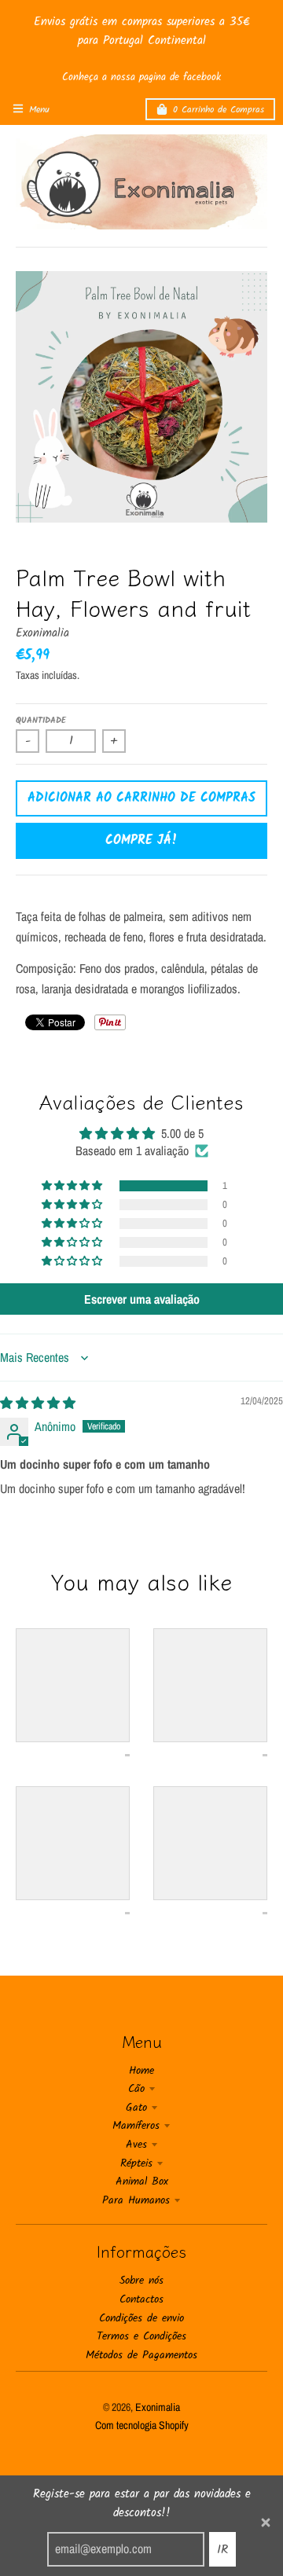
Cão (136, 2089)
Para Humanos (136, 2200)
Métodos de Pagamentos (141, 2355)
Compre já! (141, 840)
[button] (73, 1186)
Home (141, 2071)
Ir (222, 2550)
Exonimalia (42, 633)
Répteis (136, 2163)
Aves (136, 2145)
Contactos (141, 2299)
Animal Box (142, 2182)
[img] (38, 1403)
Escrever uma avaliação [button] (142, 1299)
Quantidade (41, 721)
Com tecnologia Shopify (142, 2425)
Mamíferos (136, 2126)
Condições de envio (141, 2318)
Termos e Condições (141, 2336)
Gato (136, 2108)
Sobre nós (141, 2281)
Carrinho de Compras (219, 110)
